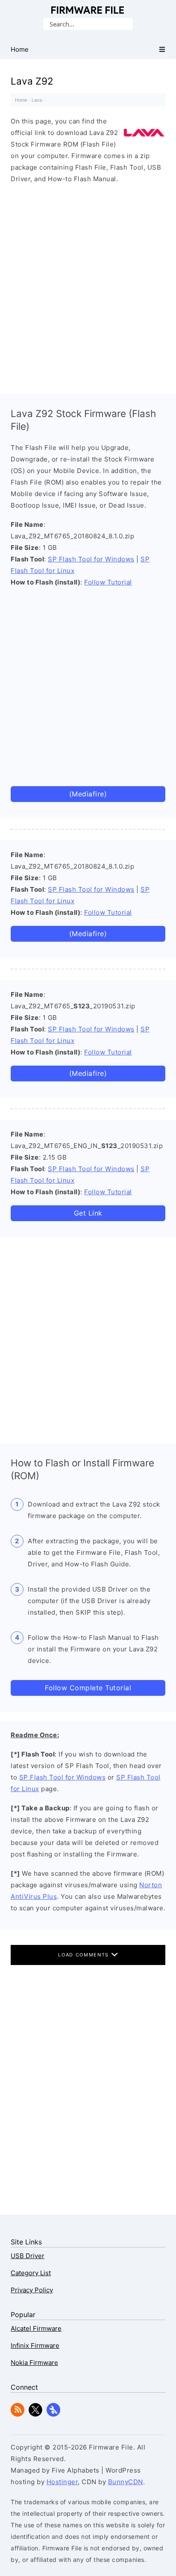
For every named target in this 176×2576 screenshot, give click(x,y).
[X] (35, 2414)
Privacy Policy (32, 2290)
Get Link (88, 1213)
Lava (37, 100)
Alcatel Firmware (36, 2328)
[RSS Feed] (18, 2414)
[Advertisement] (88, 287)
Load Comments (84, 1955)
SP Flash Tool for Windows (91, 559)
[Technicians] (53, 2414)
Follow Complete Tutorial (88, 1688)
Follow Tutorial (108, 582)
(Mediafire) (88, 794)
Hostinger (62, 2482)
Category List (31, 2273)
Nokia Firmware (34, 2363)
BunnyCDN (126, 2482)
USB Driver (28, 2256)
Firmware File (88, 10)
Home (21, 100)
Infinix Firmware (35, 2345)
